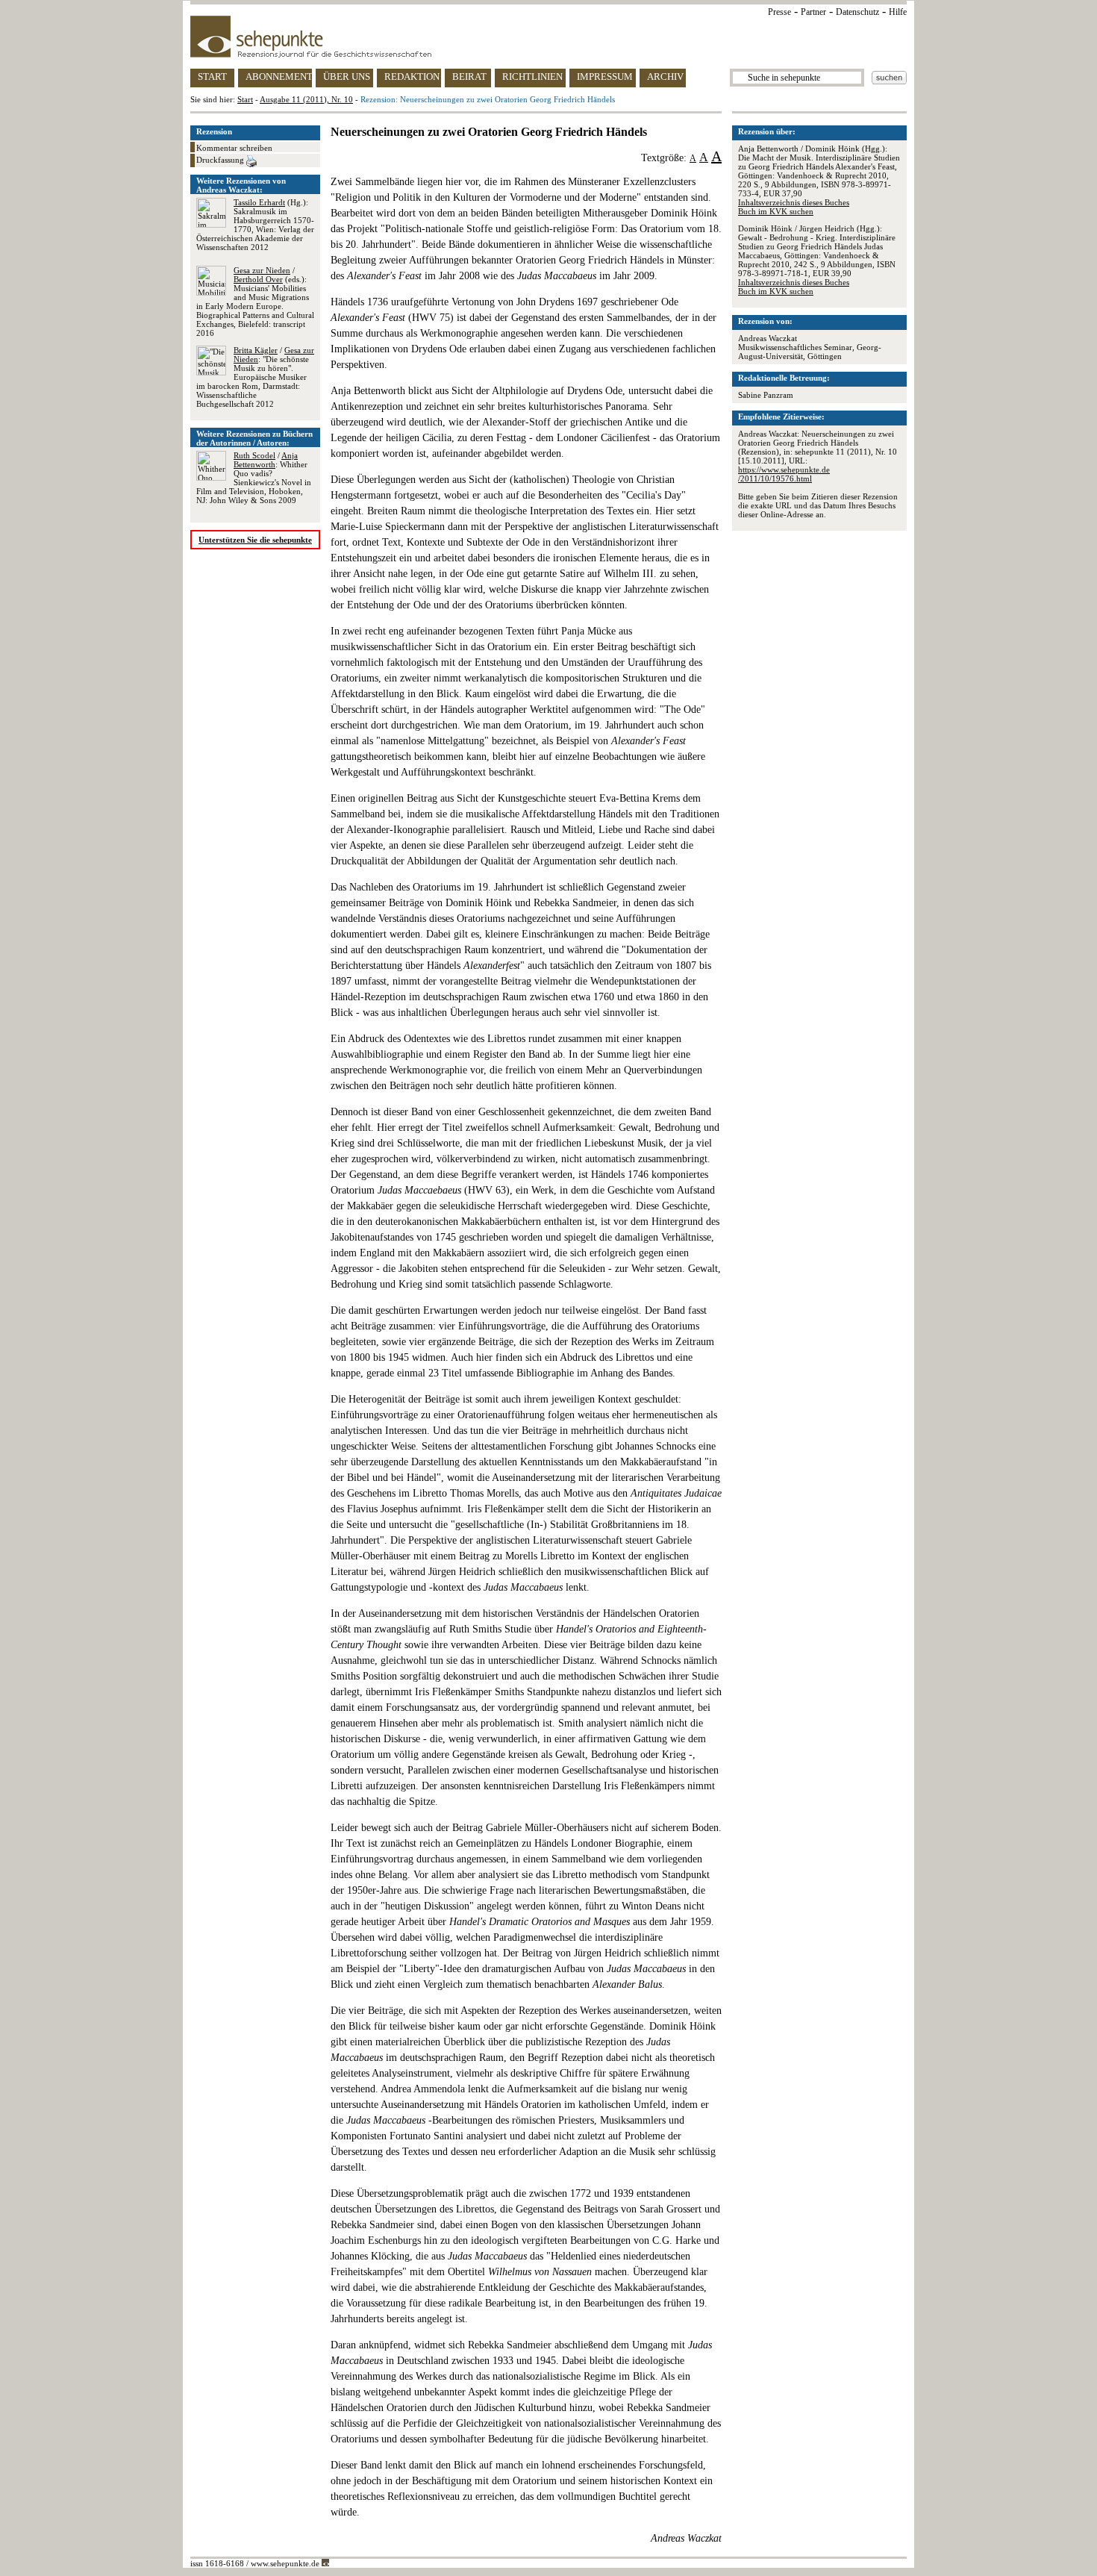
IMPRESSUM (605, 77)
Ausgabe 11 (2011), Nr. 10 (306, 99)
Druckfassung (221, 160)
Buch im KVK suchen (776, 211)
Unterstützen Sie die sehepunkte (255, 540)
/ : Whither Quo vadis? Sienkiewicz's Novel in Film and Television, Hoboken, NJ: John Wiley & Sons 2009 (254, 478)
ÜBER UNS (347, 77)
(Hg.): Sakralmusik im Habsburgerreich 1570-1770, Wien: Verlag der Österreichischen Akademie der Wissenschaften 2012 (255, 225)
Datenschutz (857, 12)
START (212, 77)
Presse (779, 12)
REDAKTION (412, 77)
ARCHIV (665, 77)
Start (245, 99)
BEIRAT (469, 77)
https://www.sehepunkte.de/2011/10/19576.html (784, 474)
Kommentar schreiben (234, 148)
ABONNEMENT (279, 77)
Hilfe (898, 12)
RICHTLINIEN (532, 77)
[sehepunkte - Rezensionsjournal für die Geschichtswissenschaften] (548, 37)
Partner (813, 12)
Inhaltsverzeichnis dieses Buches (794, 202)
